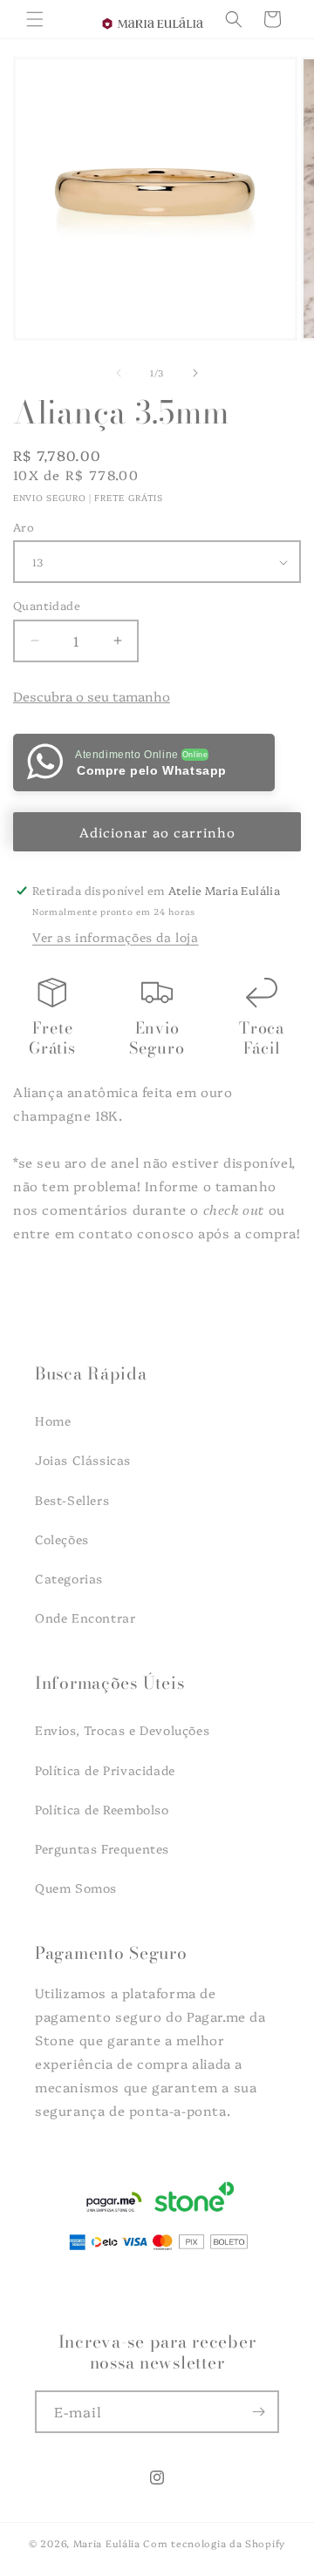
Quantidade (47, 605)
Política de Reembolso (102, 1809)
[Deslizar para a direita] (195, 373)
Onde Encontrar (85, 1617)
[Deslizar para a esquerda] (119, 373)
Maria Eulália (107, 2543)
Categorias (69, 1578)
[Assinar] (258, 2412)
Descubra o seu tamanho (92, 696)
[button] (35, 19)
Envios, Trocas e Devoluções (122, 1730)
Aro (24, 526)
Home (53, 1420)
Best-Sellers (72, 1500)
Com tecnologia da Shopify (214, 2543)
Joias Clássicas (83, 1460)
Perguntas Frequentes (102, 1848)
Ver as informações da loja (116, 937)
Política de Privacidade (105, 1770)
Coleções (62, 1539)
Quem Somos (76, 1888)
